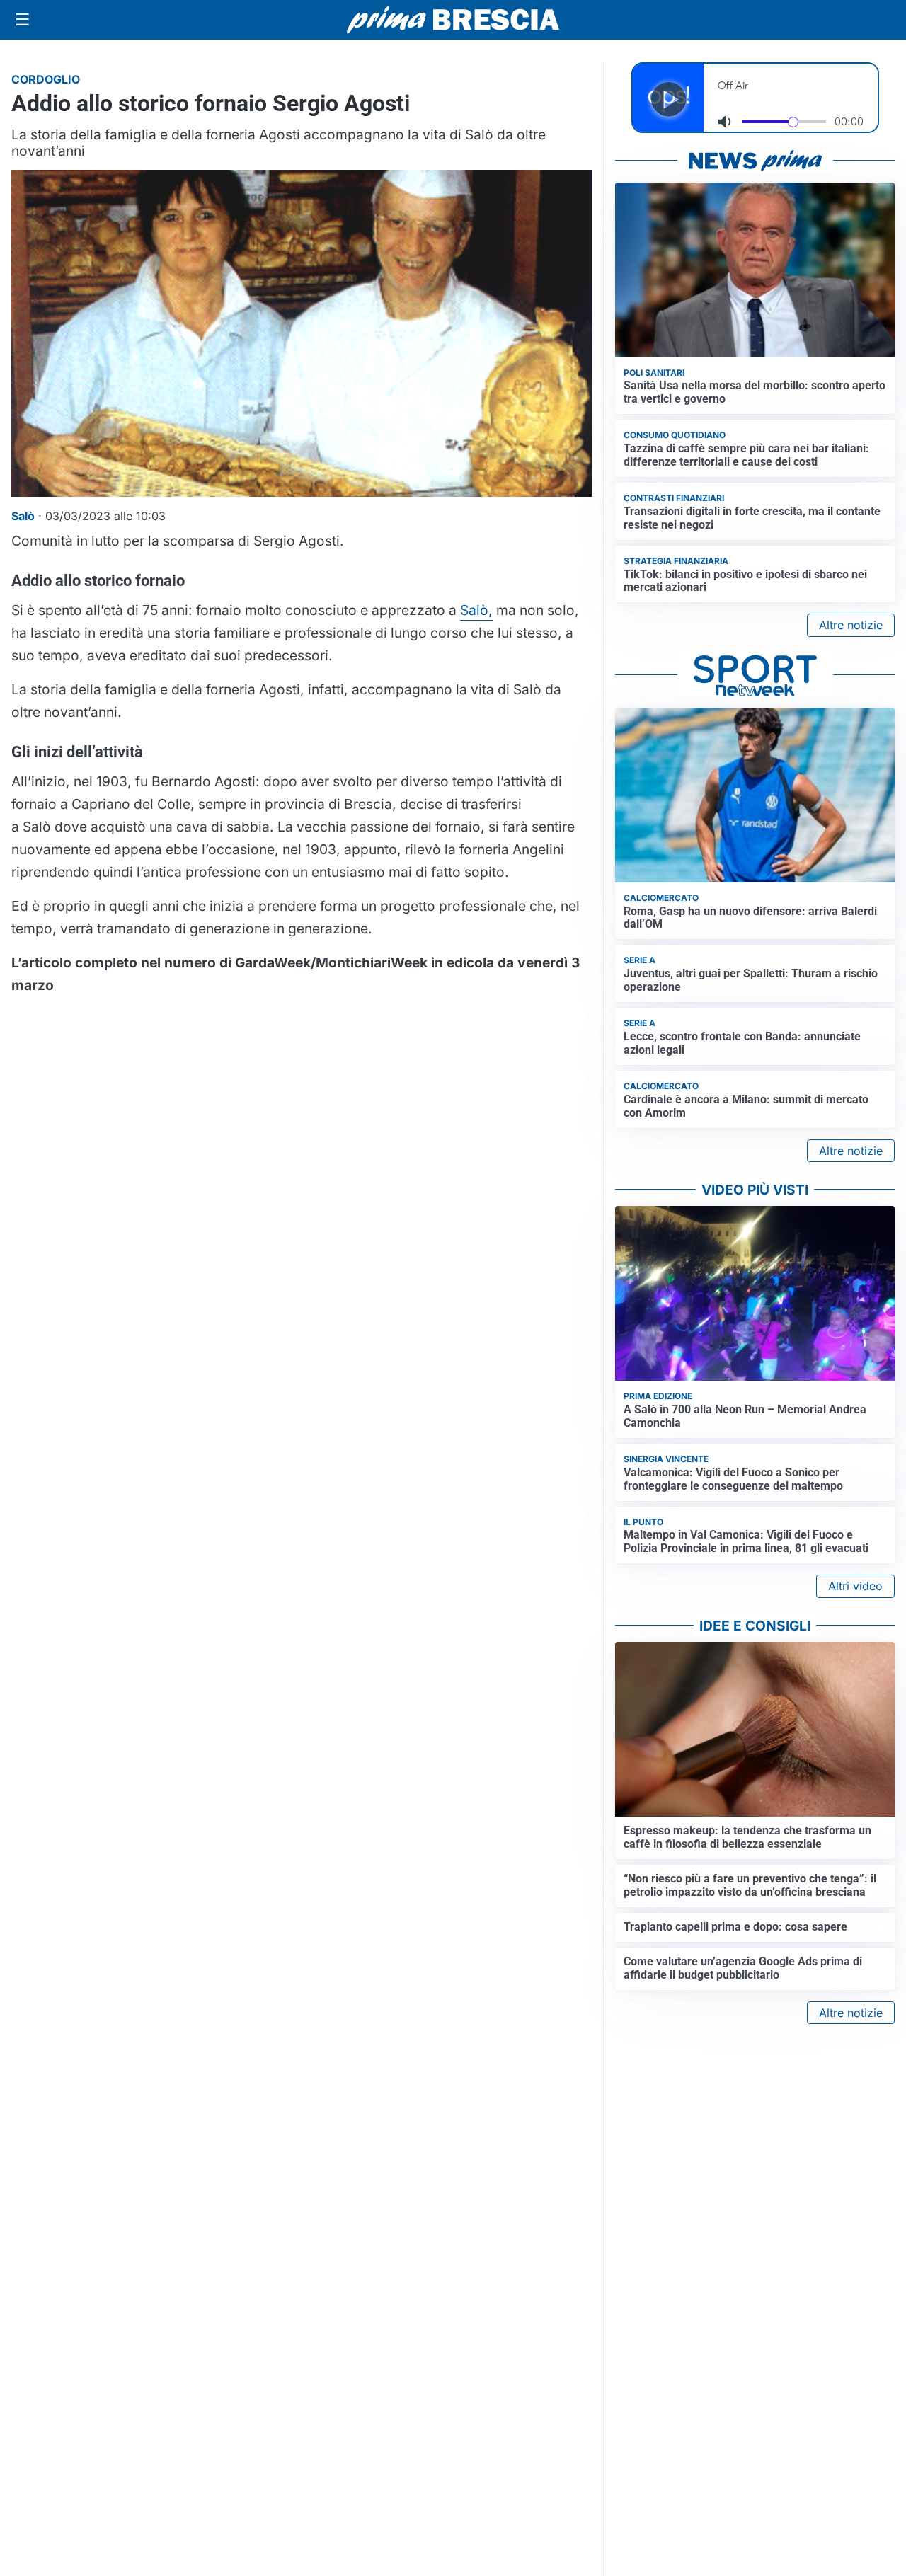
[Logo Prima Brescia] (453, 20)
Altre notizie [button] (851, 625)
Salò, (476, 610)
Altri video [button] (855, 1586)
